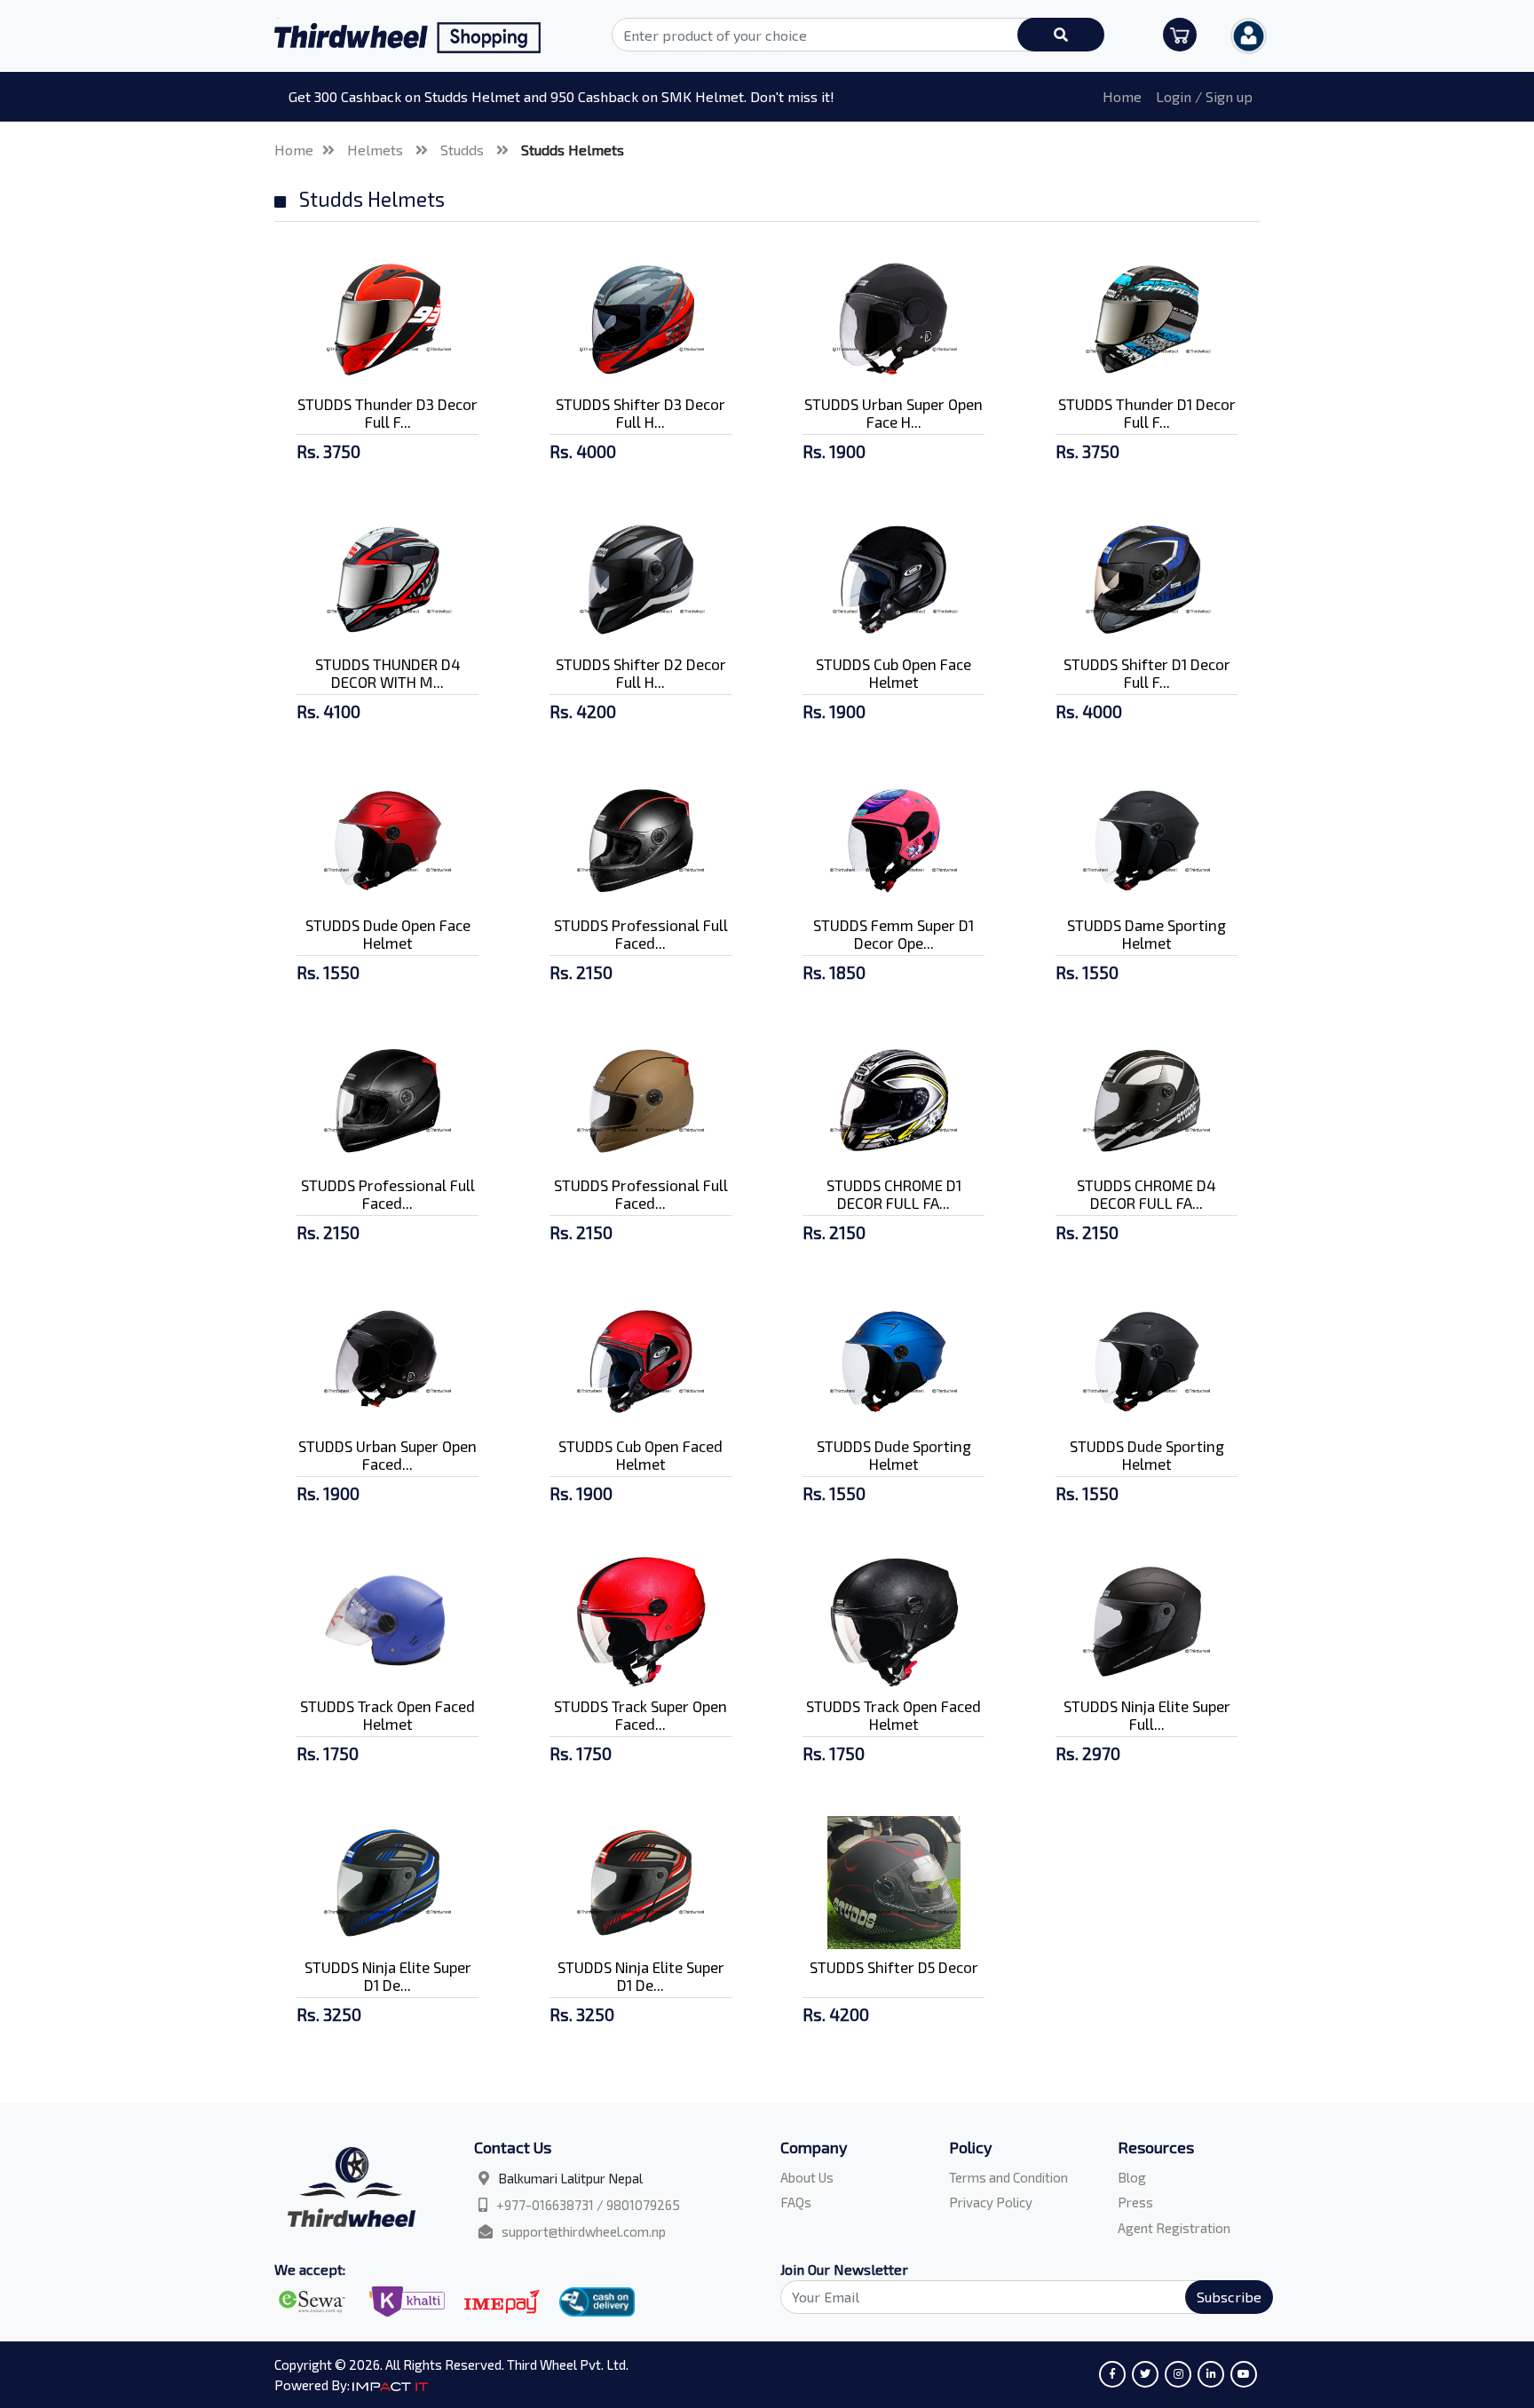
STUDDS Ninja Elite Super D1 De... (388, 1976)
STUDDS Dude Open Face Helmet (388, 934)
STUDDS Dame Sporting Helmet (1147, 934)
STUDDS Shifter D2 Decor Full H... (641, 673)
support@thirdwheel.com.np (584, 2231)
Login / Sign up (1204, 96)
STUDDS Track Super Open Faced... (640, 1715)
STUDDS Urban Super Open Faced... (387, 1455)
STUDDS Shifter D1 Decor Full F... (1147, 673)
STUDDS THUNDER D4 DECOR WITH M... (388, 673)
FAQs (796, 2202)
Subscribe (1229, 2297)
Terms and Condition (1008, 2177)
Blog (1132, 2177)
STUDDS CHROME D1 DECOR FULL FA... (894, 1194)
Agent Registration (1174, 2228)
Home (1122, 96)
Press (1135, 2202)
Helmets (377, 150)
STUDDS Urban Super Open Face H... (894, 413)
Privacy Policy (991, 2202)
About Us (807, 2177)
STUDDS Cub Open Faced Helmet (640, 1455)
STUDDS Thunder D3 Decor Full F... (387, 413)
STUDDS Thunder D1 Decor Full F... (1147, 413)
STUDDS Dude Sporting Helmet (894, 1455)
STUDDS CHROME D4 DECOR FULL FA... (1147, 1194)
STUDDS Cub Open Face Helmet (894, 673)
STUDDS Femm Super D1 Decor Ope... (894, 934)
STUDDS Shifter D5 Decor (894, 1967)
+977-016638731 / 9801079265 (588, 2205)
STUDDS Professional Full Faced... (641, 934)
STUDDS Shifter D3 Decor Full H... (640, 413)
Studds (464, 150)
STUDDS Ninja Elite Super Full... (1147, 1715)
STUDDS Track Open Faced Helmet (387, 1715)
